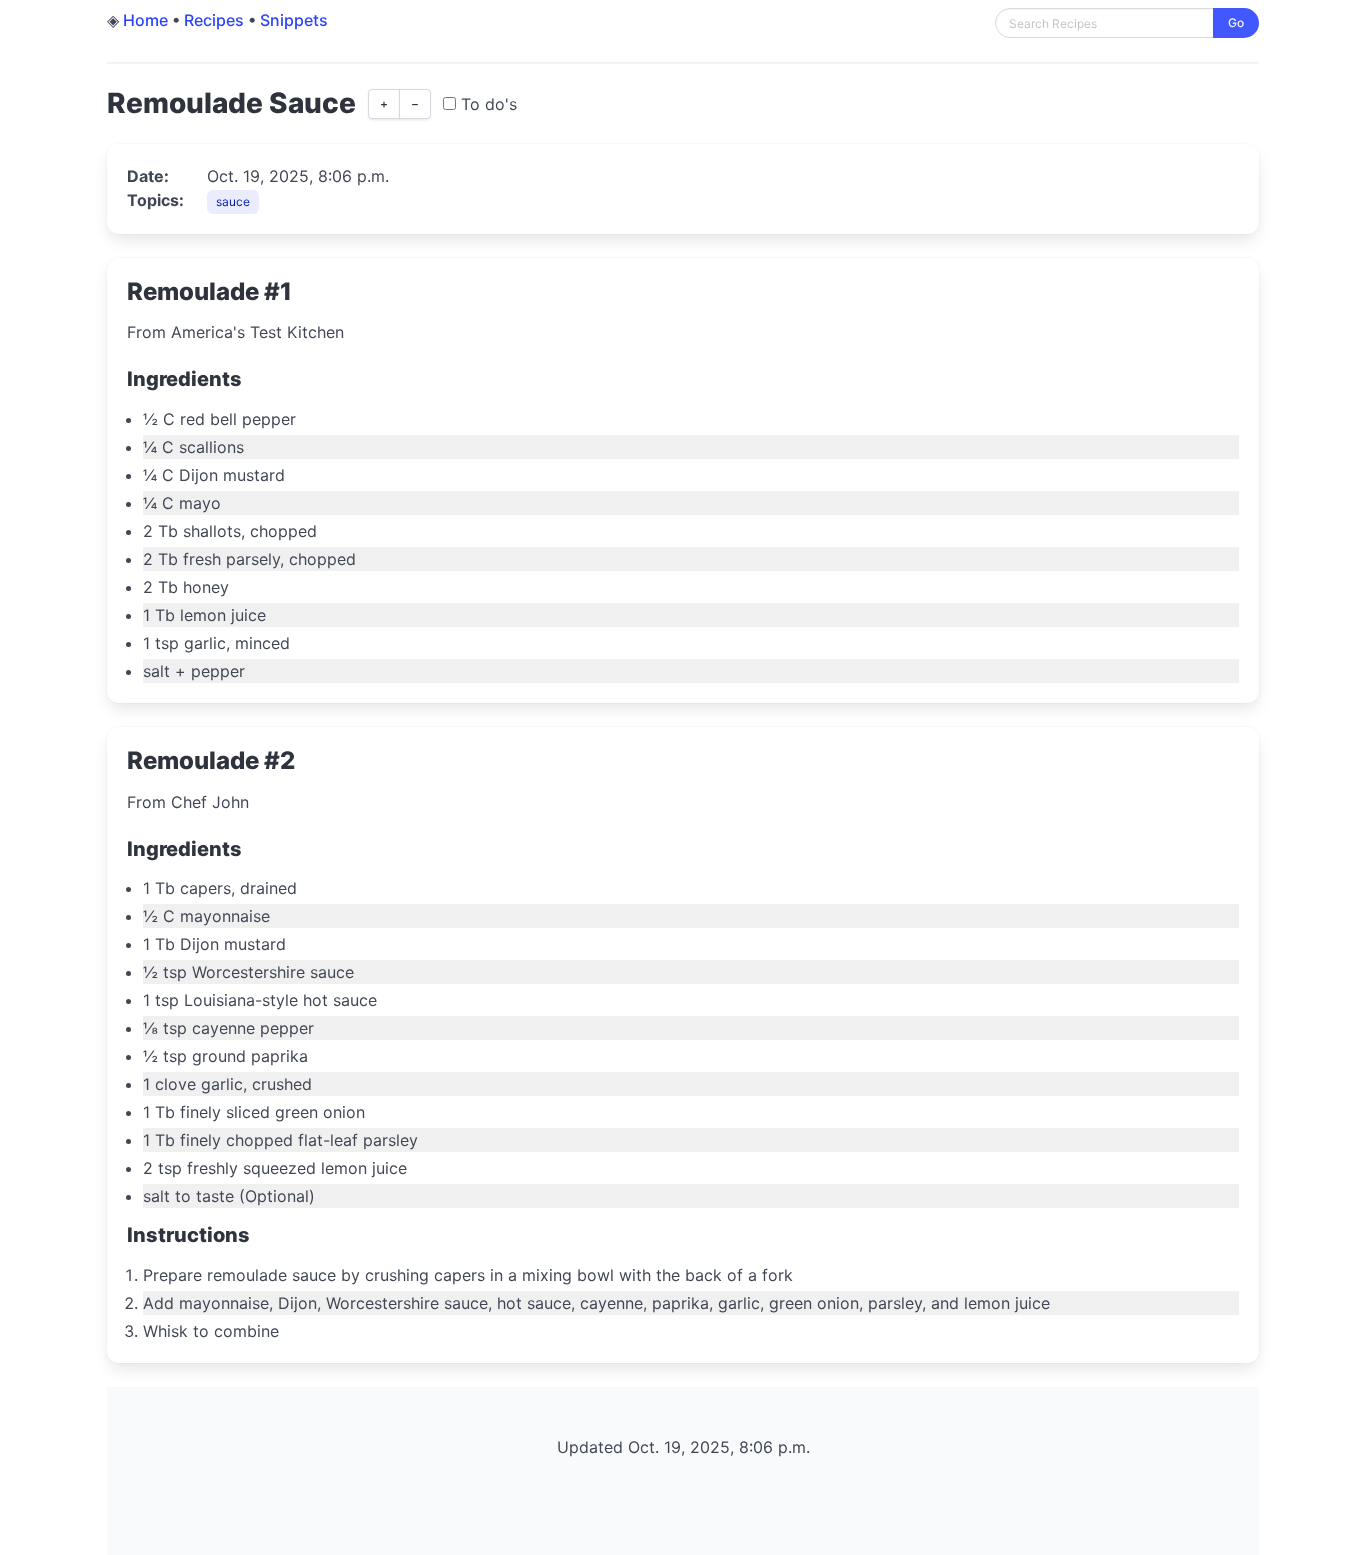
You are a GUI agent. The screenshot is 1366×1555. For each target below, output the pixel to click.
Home (145, 20)
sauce (233, 201)
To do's (486, 104)
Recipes (214, 20)
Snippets (294, 20)
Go (1236, 22)
